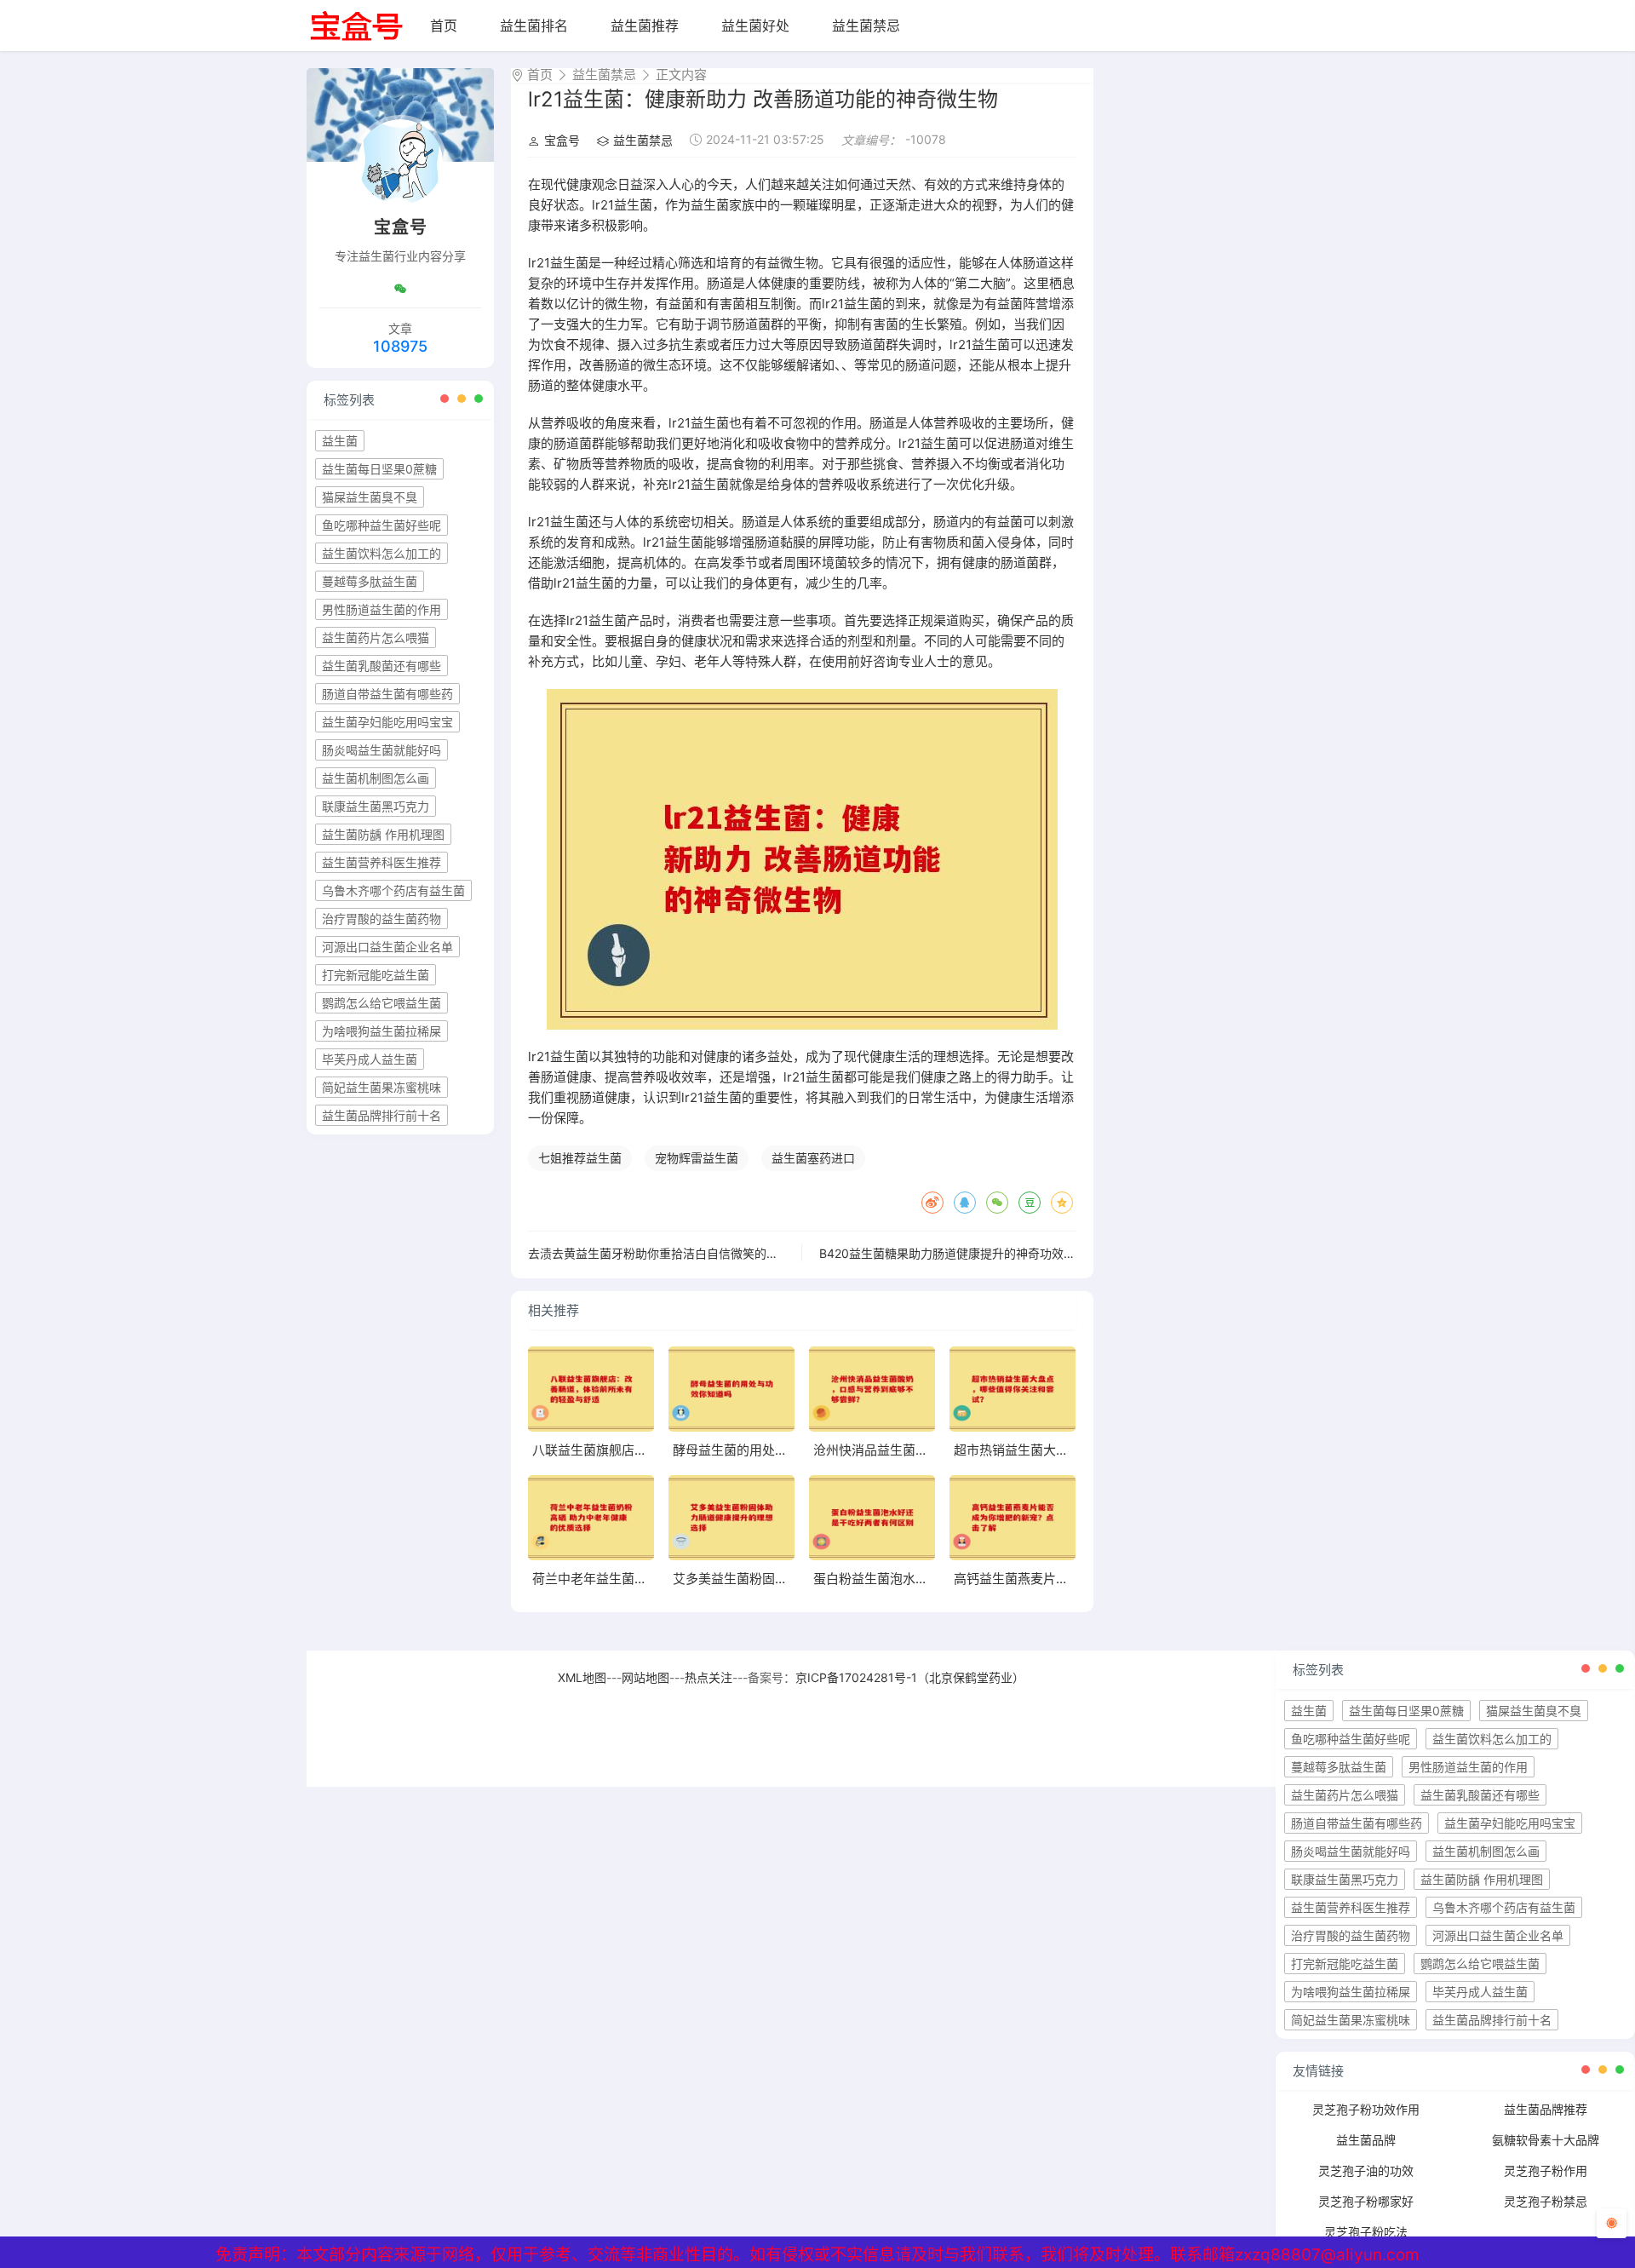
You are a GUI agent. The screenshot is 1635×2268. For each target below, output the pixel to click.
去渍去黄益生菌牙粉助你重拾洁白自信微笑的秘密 (659, 1253)
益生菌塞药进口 (813, 1158)
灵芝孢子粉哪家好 (1366, 2201)
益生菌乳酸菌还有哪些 (381, 666)
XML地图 (582, 1677)
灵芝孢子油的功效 (1366, 2170)
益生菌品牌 (1366, 2140)
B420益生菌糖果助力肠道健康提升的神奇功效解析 (953, 1253)
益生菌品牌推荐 (1546, 2109)
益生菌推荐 (645, 26)
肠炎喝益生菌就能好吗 (381, 750)
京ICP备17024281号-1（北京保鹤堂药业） (910, 1677)
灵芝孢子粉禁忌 (1546, 2201)
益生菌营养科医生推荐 (381, 862)
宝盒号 (562, 140)
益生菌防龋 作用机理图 (383, 834)
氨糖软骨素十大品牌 (1546, 2140)
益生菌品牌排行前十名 (381, 1115)
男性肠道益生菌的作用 (381, 609)
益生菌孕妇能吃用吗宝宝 (387, 722)
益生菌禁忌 (866, 26)
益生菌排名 (534, 26)
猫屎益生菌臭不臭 (370, 497)
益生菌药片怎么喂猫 (376, 637)
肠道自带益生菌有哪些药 (387, 694)
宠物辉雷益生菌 (697, 1158)
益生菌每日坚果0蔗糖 (379, 469)
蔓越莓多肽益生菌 (370, 581)
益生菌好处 (755, 26)
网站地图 (645, 1677)
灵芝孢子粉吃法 (1366, 2232)
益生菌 (340, 441)
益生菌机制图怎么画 (376, 778)
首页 (444, 26)
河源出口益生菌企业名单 (387, 947)
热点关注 (708, 1677)
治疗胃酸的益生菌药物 (381, 919)
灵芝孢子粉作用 (1546, 2170)
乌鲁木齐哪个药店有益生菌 (393, 890)
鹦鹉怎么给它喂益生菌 (381, 1003)
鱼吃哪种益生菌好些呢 (381, 525)
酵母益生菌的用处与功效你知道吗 (769, 1450)
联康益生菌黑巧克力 (376, 806)
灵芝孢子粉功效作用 (1366, 2109)
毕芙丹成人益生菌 (370, 1059)
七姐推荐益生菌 (580, 1158)
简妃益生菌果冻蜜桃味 (381, 1087)
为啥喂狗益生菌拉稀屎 (381, 1031)
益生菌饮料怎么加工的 (381, 553)
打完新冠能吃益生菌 (376, 975)
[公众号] (400, 289)
